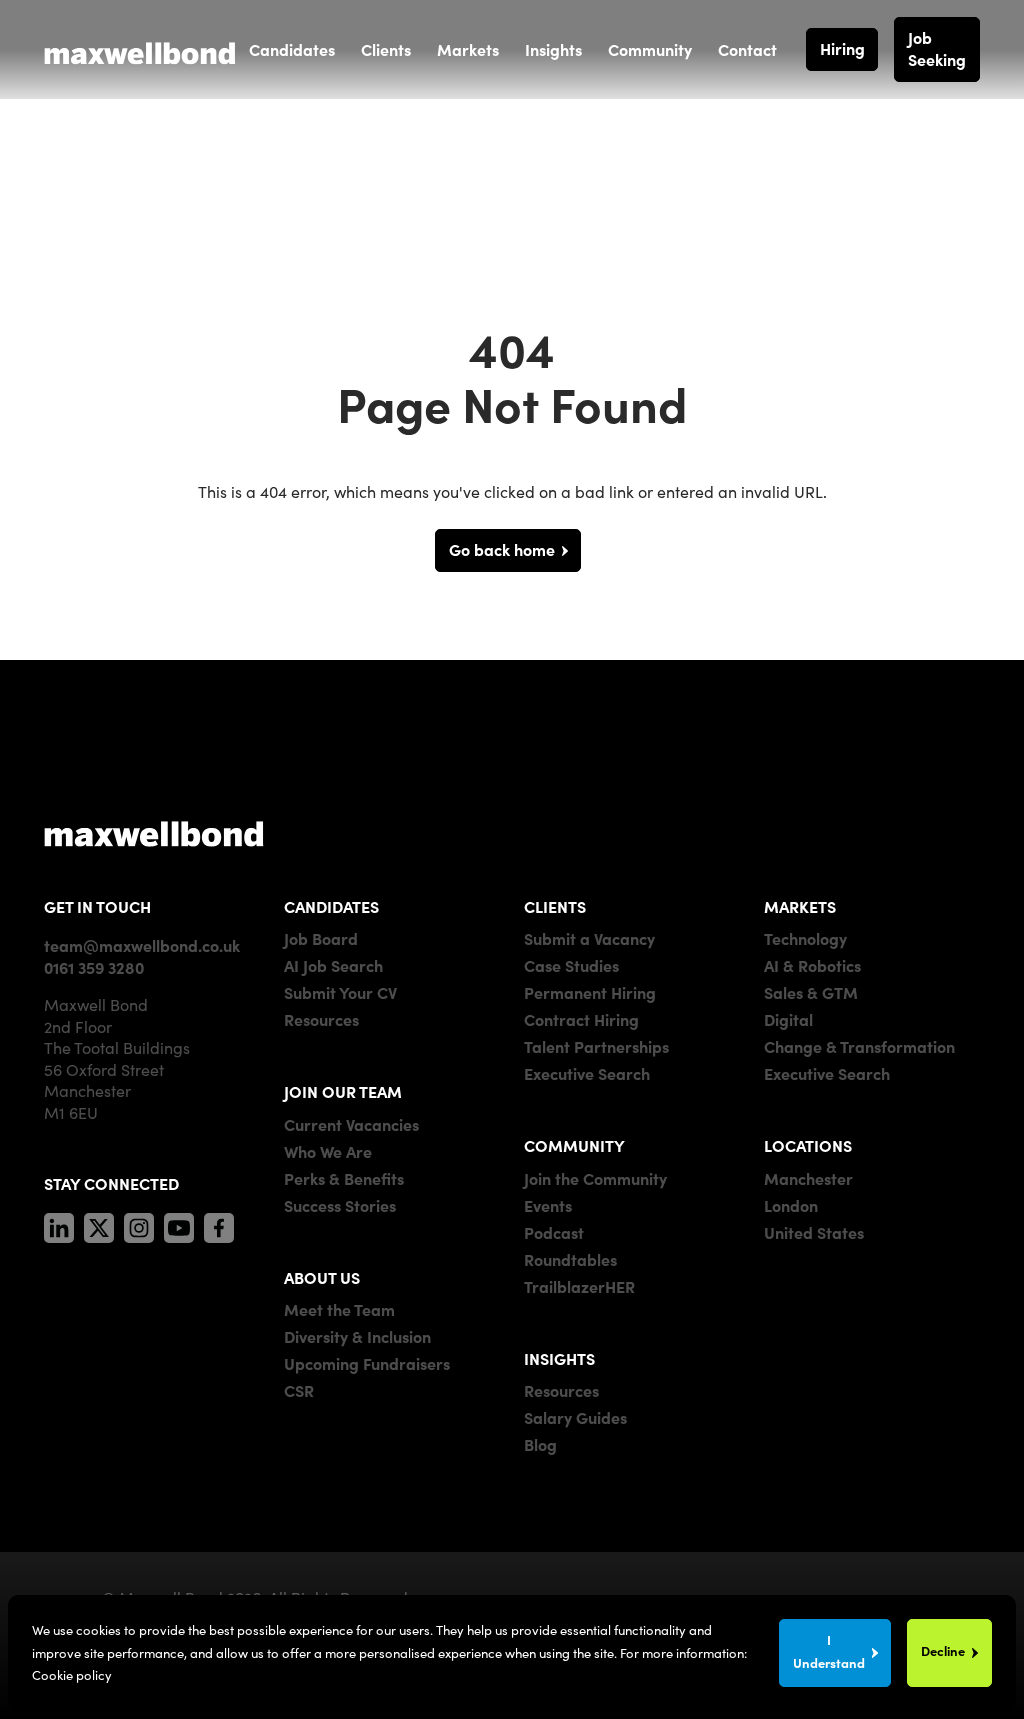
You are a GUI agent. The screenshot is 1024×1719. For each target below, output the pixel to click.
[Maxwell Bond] (140, 49)
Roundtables (570, 1259)
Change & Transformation (859, 1046)
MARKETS (800, 906)
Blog (540, 1444)
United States (814, 1232)
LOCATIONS (808, 1145)
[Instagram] (139, 1224)
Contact (747, 49)
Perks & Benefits (344, 1178)
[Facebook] (219, 1224)
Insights (553, 49)
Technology (805, 938)
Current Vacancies (351, 1124)
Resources (321, 1019)
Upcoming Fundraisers (367, 1363)
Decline (943, 1650)
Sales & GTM (811, 992)
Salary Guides (575, 1417)
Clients (386, 49)
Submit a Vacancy (589, 938)
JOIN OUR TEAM (343, 1091)
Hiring (842, 48)
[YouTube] (179, 1224)
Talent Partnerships (596, 1046)
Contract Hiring (581, 1019)
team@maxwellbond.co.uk (142, 945)
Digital (788, 1019)
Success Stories (340, 1205)
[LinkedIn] (59, 1224)
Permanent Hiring (590, 992)
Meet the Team (339, 1309)
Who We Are (328, 1151)
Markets (468, 49)
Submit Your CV (340, 992)
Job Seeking (937, 48)
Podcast (554, 1232)
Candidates (292, 49)
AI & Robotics (812, 965)
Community (650, 49)
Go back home (502, 549)
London (791, 1205)
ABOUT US (322, 1277)
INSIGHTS (559, 1358)
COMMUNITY (574, 1145)
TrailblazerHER (579, 1286)
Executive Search (587, 1073)
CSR (299, 1390)
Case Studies (571, 965)
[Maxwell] (154, 833)
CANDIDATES (331, 906)
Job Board (321, 938)
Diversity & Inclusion (357, 1336)
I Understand (829, 1650)
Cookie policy (72, 1674)
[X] (99, 1224)
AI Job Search (333, 965)
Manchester (808, 1178)
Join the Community (595, 1178)
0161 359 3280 (94, 967)
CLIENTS (555, 906)
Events (548, 1205)
